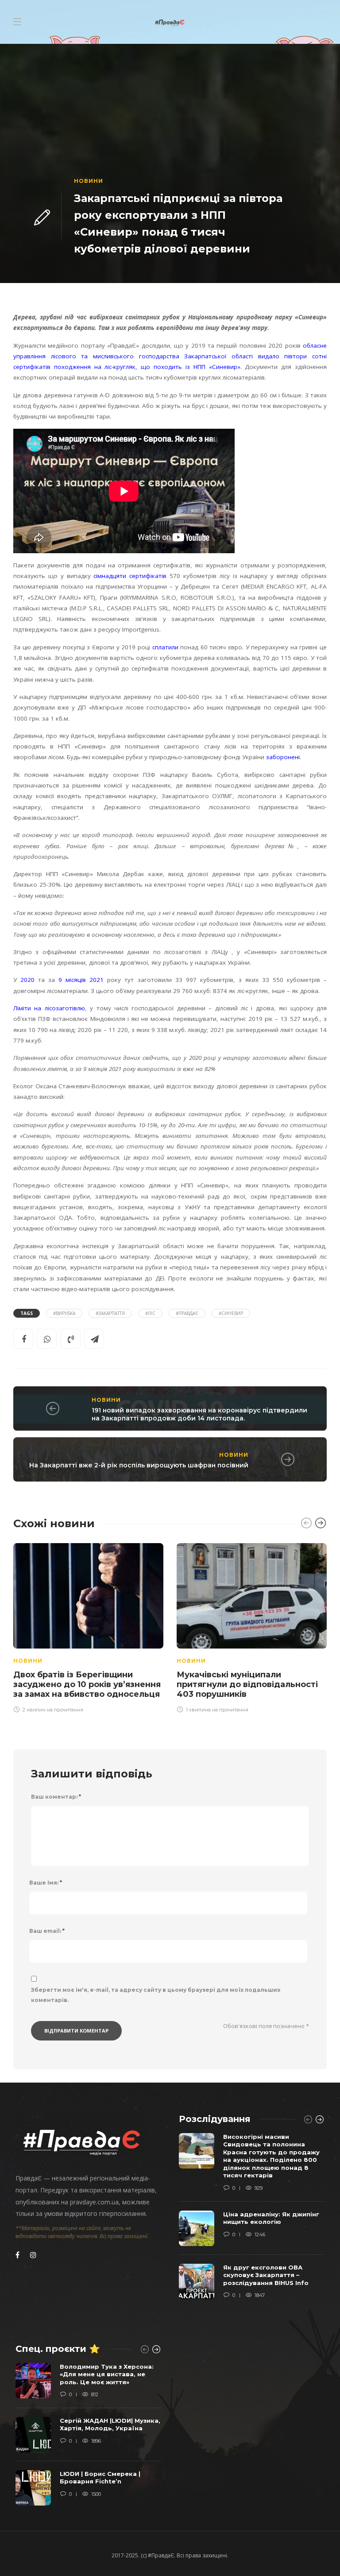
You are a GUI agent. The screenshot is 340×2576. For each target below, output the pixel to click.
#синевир (231, 1313)
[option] (88, 1627)
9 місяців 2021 (81, 980)
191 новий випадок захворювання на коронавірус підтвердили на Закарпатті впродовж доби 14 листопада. (199, 1414)
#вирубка (64, 1313)
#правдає (187, 1313)
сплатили (165, 647)
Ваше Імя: (46, 1883)
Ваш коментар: (56, 1797)
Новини (89, 181)
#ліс (150, 1313)
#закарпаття (110, 1313)
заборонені (283, 757)
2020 (27, 980)
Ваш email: (47, 1931)
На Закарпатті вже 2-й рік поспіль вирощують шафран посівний (139, 1465)
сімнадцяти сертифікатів (130, 576)
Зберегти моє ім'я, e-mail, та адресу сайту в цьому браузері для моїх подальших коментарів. (156, 1995)
